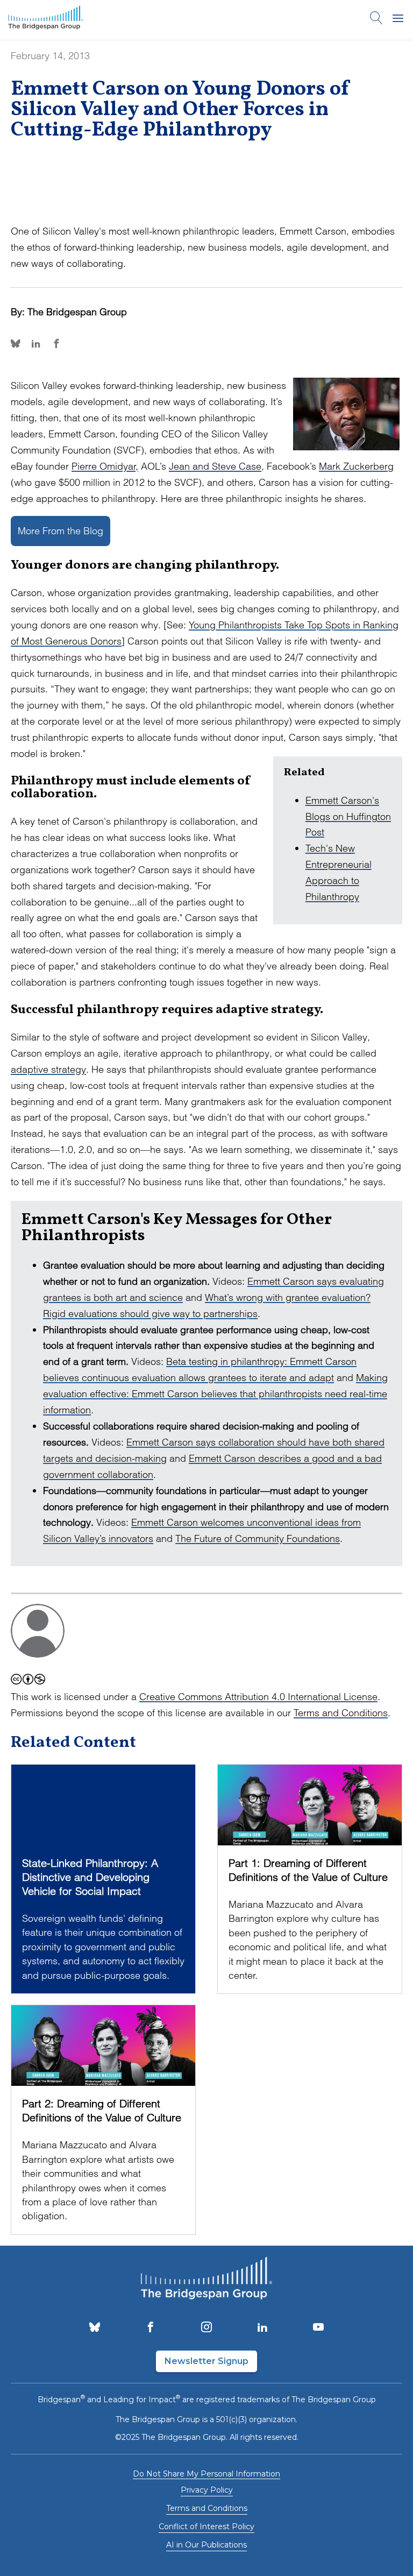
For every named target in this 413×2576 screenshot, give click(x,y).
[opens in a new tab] (95, 2328)
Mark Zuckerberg (356, 466)
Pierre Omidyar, (105, 466)
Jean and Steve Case (215, 466)
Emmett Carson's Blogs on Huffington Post (348, 816)
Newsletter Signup (206, 2361)
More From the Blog (60, 531)
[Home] (46, 20)
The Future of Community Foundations (258, 1538)
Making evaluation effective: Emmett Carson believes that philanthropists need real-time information (215, 1394)
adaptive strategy (48, 1069)
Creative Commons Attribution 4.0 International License (258, 1697)
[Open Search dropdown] (376, 20)
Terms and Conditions (341, 1713)
